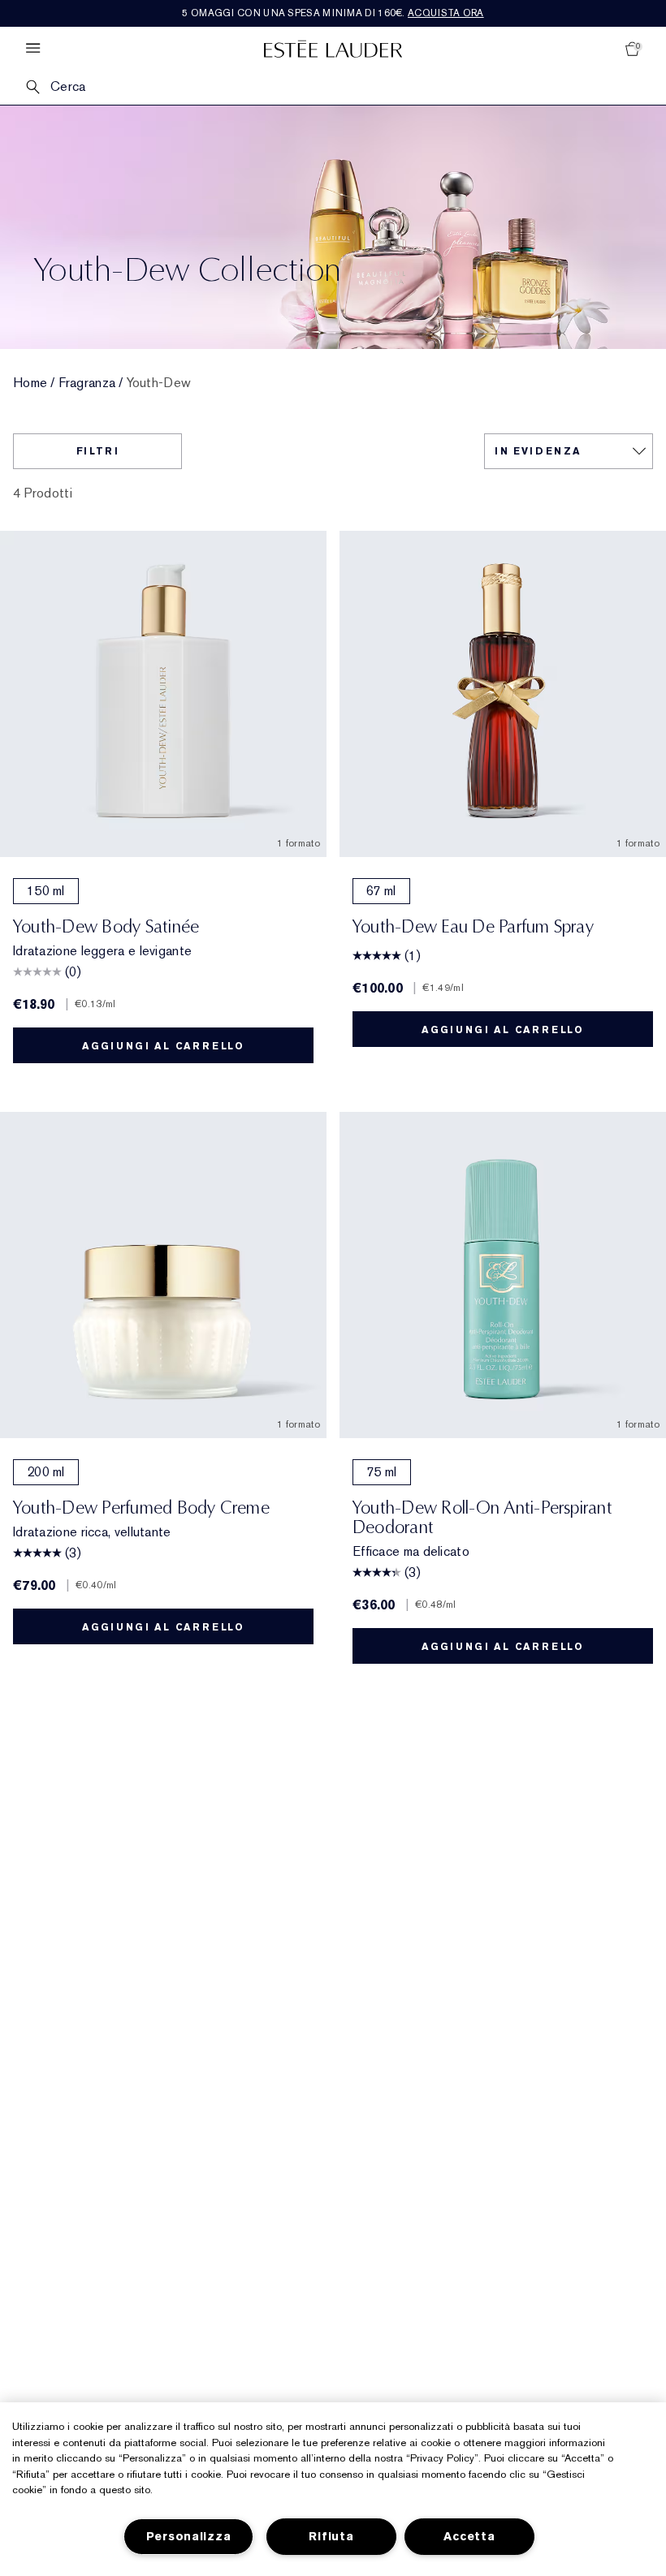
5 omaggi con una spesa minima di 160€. (333, 13)
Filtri (98, 451)
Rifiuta (331, 2537)
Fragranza (87, 383)
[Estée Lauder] (333, 48)
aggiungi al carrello (163, 1046)
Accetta (469, 2537)
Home (30, 383)
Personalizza (189, 2537)
